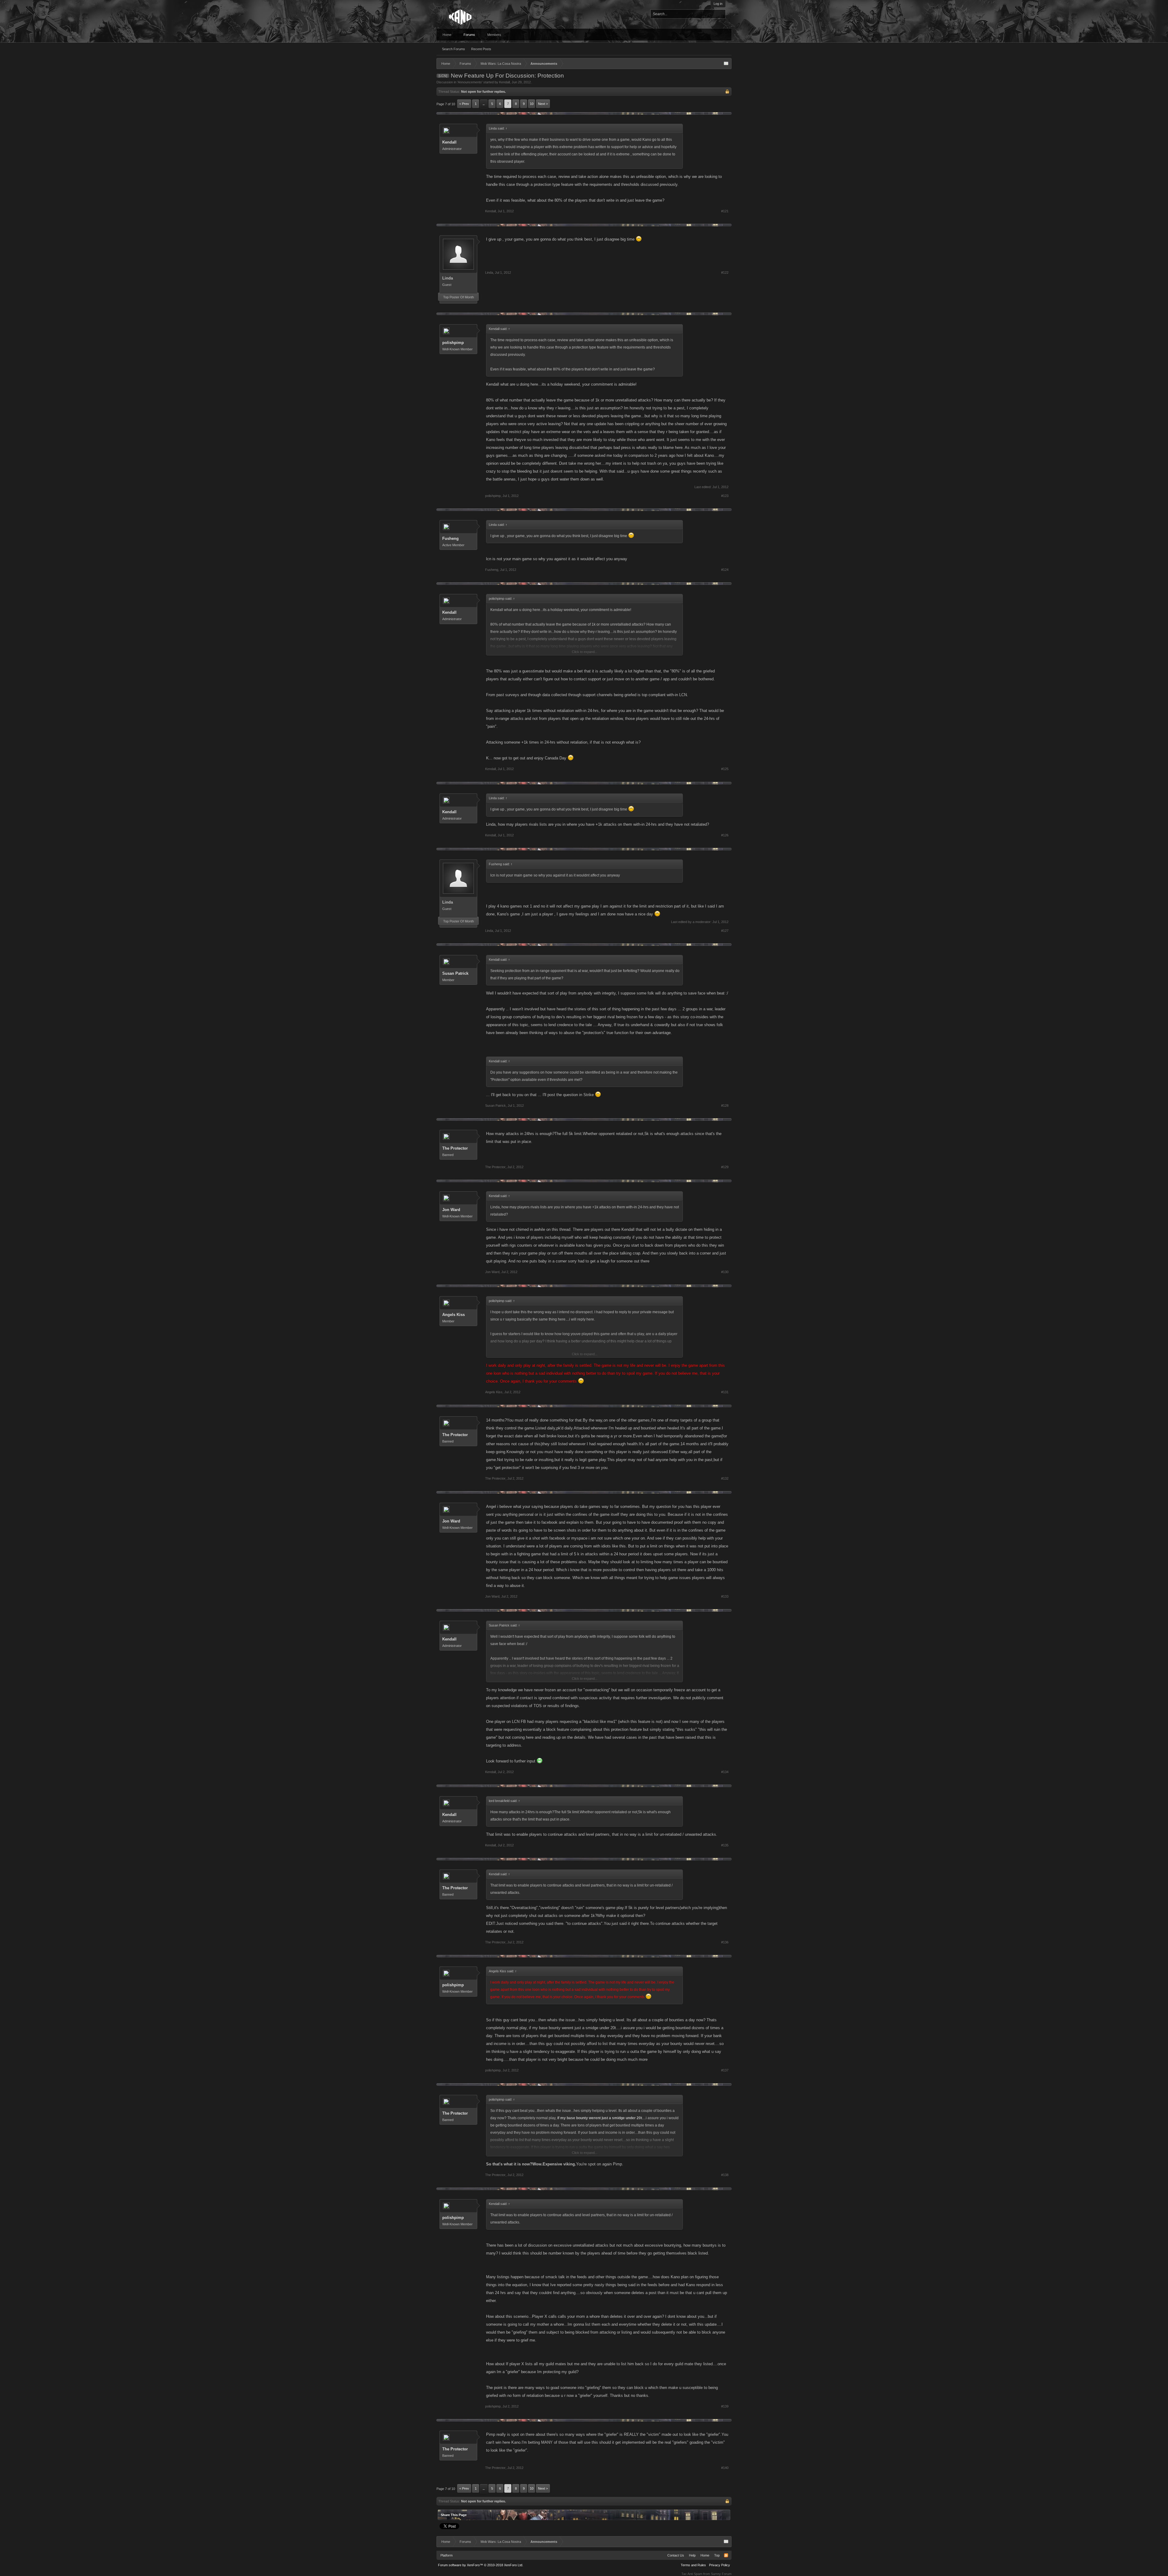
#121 (725, 211)
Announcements (470, 82)
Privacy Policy (720, 2565)
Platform (447, 2555)
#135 (725, 1845)
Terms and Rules (693, 2565)
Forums (469, 35)
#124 (725, 570)
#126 (725, 835)
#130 (725, 1272)
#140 (725, 2468)
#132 (725, 1478)
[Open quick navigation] (726, 64)
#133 (725, 1596)
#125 (725, 769)
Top (717, 2555)
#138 (725, 2175)
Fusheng (450, 538)
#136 (725, 1942)
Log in (718, 4)
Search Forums (454, 49)
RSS (726, 2555)
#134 (725, 1772)
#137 (725, 2070)
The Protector (455, 1148)
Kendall (504, 82)
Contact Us (676, 2555)
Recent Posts (481, 49)
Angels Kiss (454, 1315)
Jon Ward (451, 1210)
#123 (725, 496)
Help (692, 2555)
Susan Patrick (455, 973)
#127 (725, 931)
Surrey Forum (721, 2574)
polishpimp (453, 343)
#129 (725, 1167)
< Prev (464, 104)
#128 (725, 1106)
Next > (543, 104)
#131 (725, 1392)
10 (532, 104)
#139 (725, 2406)
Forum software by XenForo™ (481, 2565)
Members (494, 35)
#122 (725, 273)
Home (447, 35)
